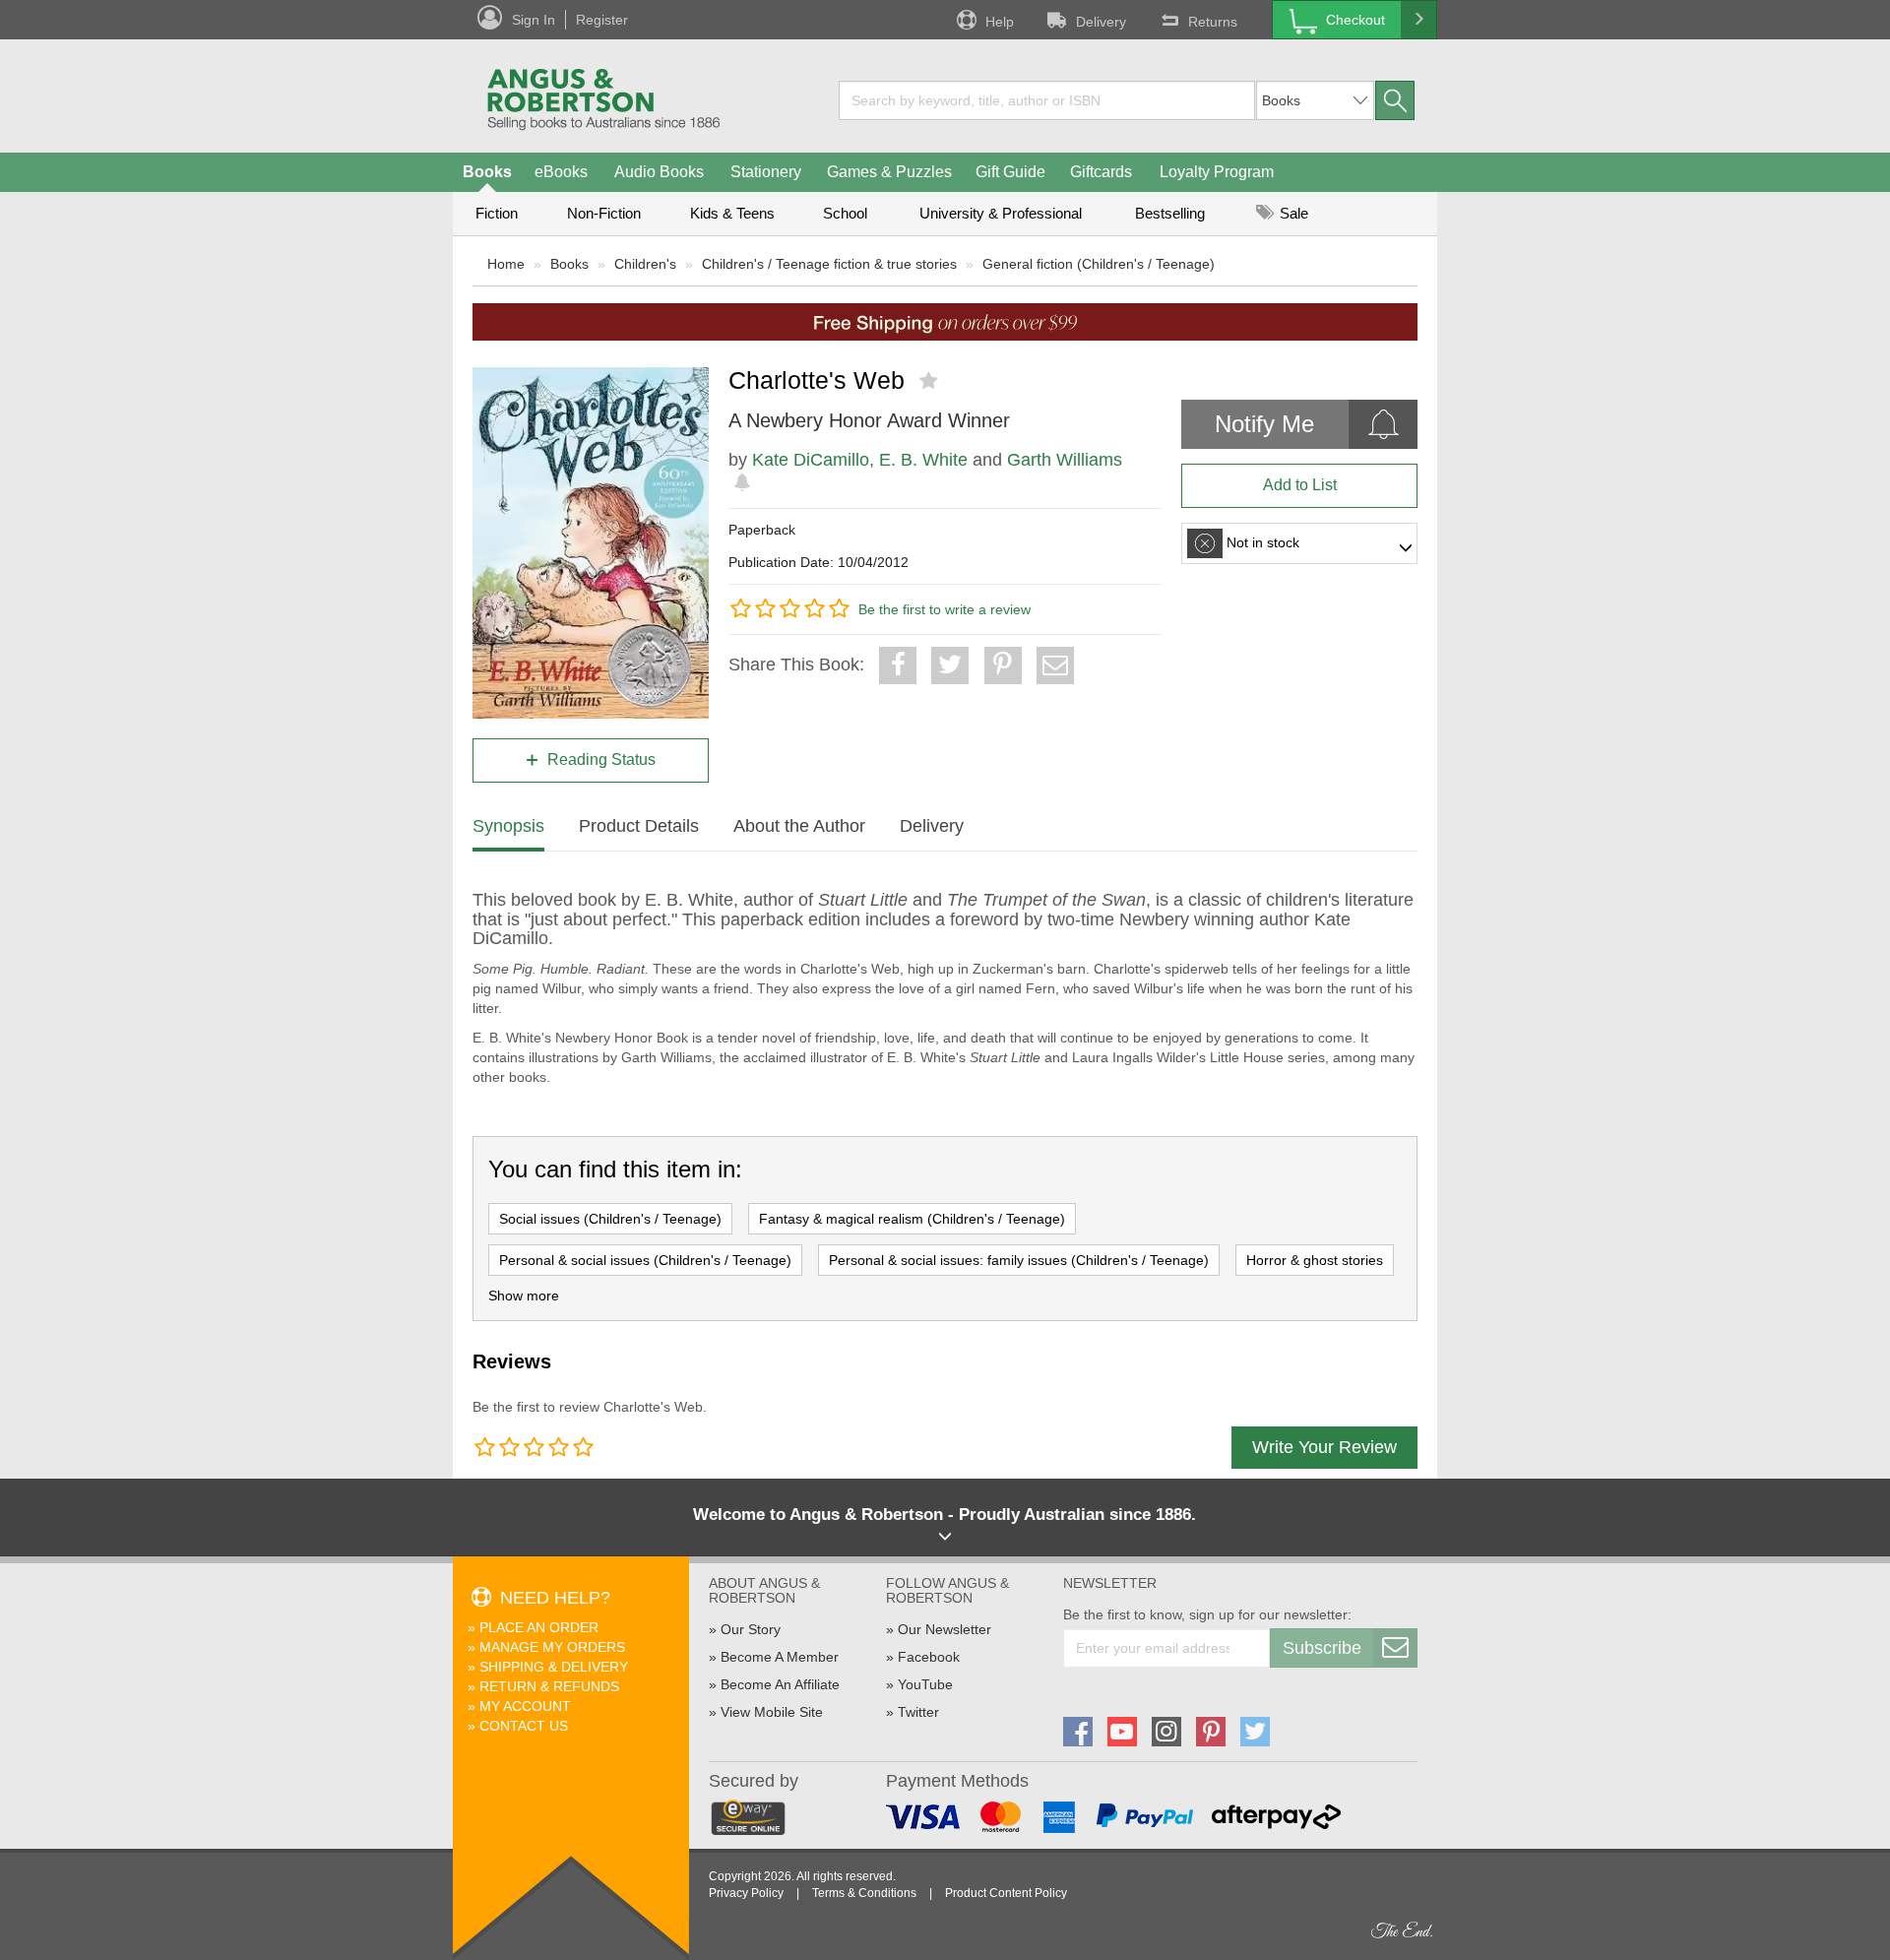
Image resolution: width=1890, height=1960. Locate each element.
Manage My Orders (552, 1647)
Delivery (1101, 22)
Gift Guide (1010, 172)
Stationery (766, 172)
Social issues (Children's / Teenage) (610, 1219)
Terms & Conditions (864, 1893)
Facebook (929, 1657)
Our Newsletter (945, 1629)
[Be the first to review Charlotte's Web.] (931, 381)
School (845, 213)
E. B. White (923, 460)
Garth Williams (1065, 460)
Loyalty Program (1217, 172)
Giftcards (1101, 172)
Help (1000, 22)
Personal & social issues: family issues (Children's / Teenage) (1019, 1260)
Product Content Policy (1006, 1893)
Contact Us (524, 1726)
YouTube (925, 1684)
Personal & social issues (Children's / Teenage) (645, 1260)
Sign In (534, 20)
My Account (525, 1706)
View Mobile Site (772, 1712)
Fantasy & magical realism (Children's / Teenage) (912, 1219)
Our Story (751, 1629)
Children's (645, 264)
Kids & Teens (732, 213)
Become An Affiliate (780, 1684)
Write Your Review (1324, 1447)
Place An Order (539, 1627)
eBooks (561, 172)
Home (506, 264)
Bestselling (1170, 213)
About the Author (799, 826)
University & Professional (1001, 213)
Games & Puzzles (889, 172)
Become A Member (780, 1657)
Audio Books (659, 172)
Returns (1213, 22)
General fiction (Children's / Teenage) (1099, 264)
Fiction (497, 213)
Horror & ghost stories (1315, 1260)
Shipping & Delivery (554, 1667)
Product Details (639, 826)
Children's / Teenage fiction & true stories (829, 264)
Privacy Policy (746, 1893)
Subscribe (1322, 1648)
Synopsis (508, 826)
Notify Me (1264, 424)
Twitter (918, 1712)
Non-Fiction (604, 213)
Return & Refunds (549, 1686)
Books (487, 172)
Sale (1292, 213)
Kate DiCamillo (811, 460)
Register (602, 20)
